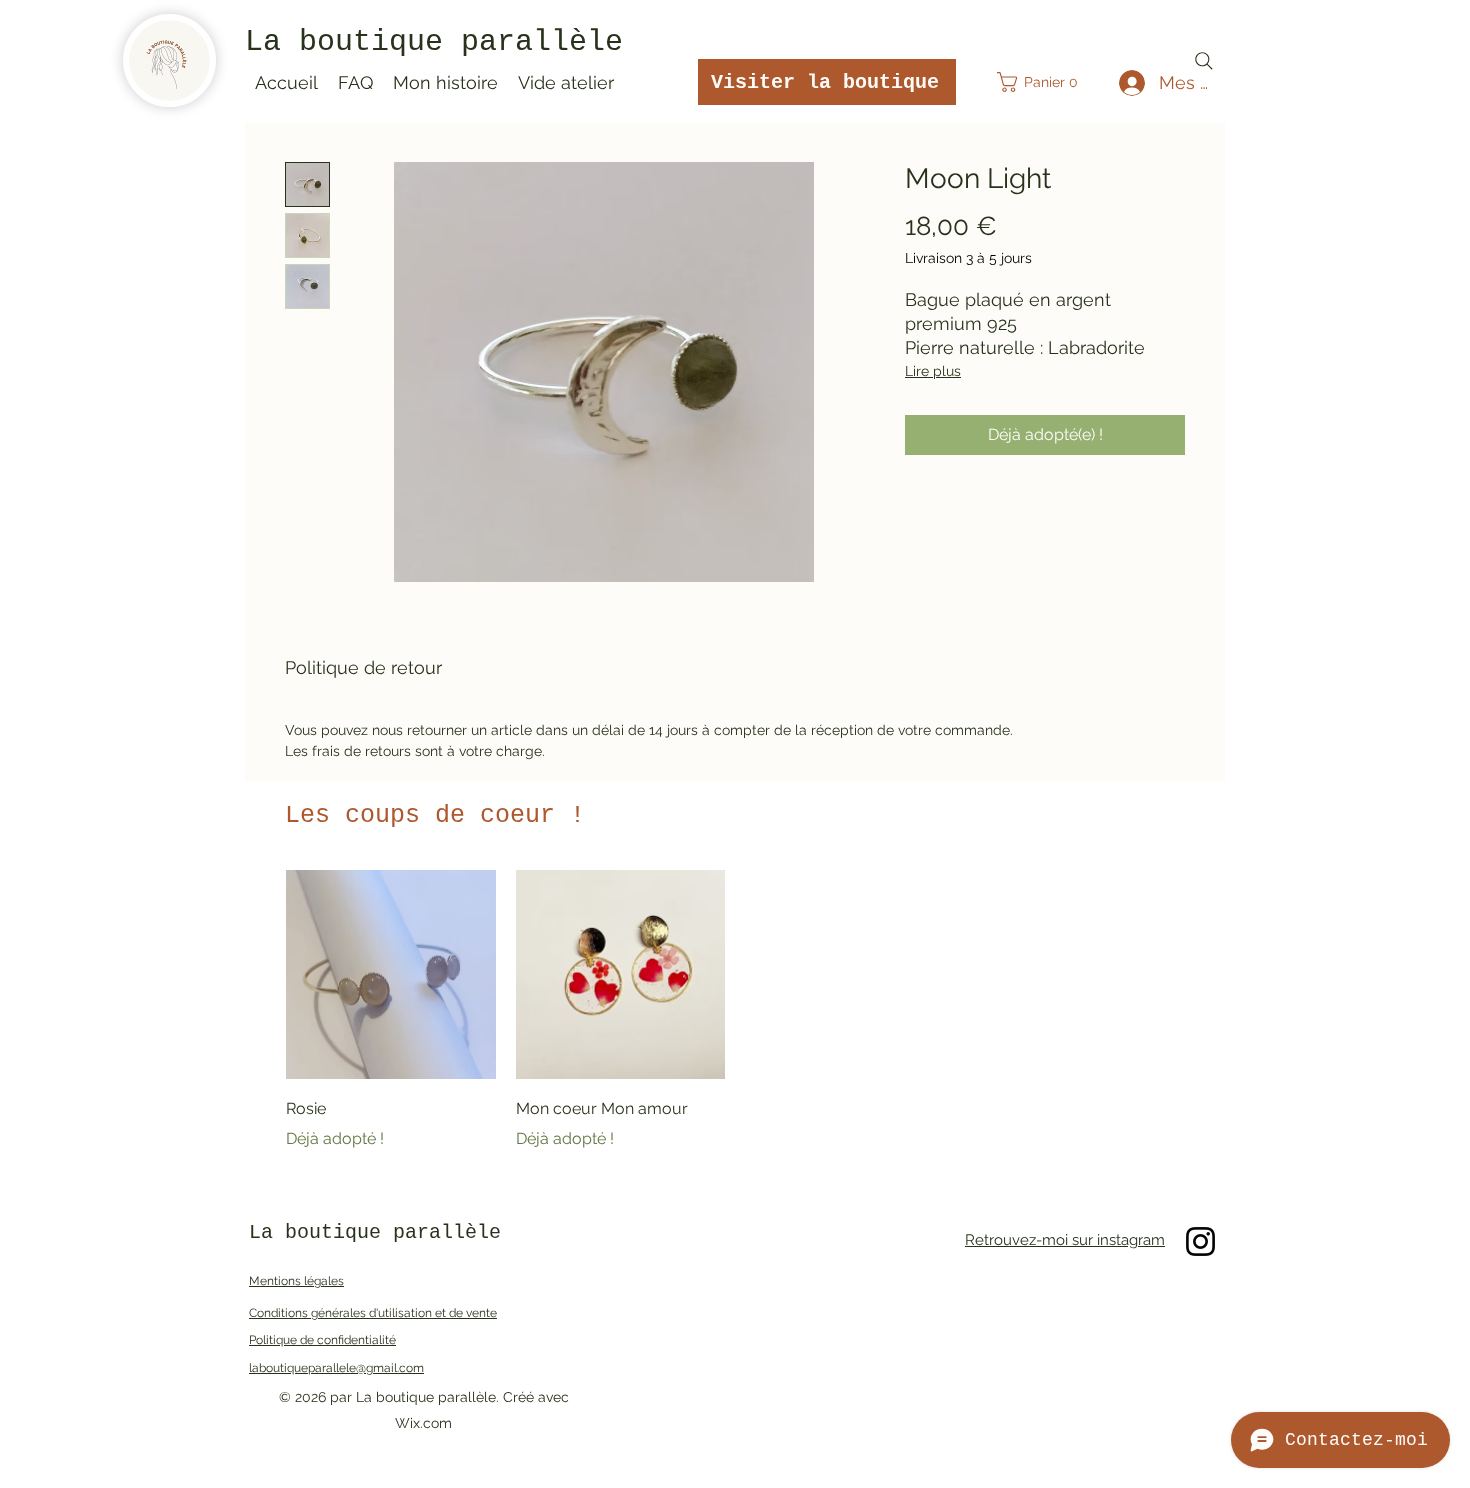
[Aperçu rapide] (391, 975)
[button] (1044, 82)
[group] (735, 1011)
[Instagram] (1200, 1241)
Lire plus (933, 371)
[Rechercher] (1204, 61)
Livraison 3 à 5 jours (968, 258)
